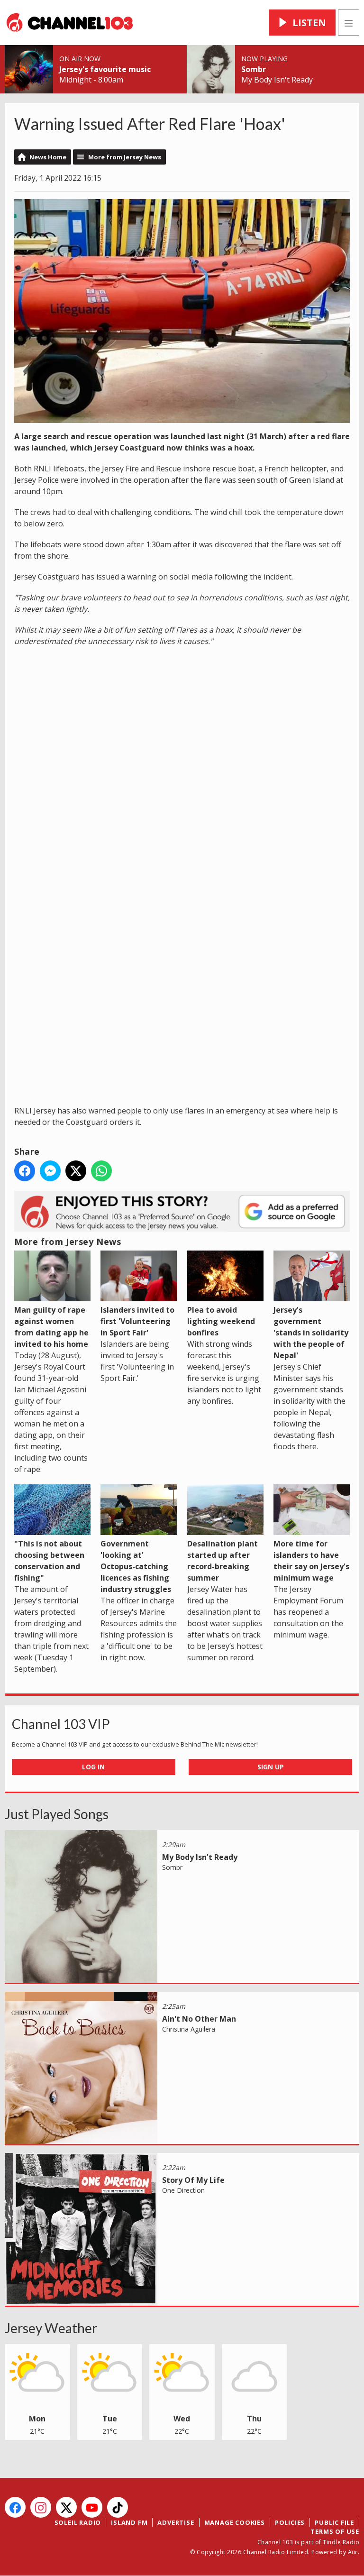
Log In (93, 1767)
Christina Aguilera (189, 2029)
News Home (48, 157)
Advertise (176, 2522)
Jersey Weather (51, 2328)
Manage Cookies (235, 2522)
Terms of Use (335, 2531)
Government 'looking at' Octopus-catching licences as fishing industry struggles (136, 1566)
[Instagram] (41, 2507)
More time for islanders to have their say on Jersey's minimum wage (311, 1561)
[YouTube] (92, 2507)
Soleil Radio (78, 2522)
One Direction (183, 2190)
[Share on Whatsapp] (101, 1171)
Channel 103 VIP (61, 1724)
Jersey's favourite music (105, 69)
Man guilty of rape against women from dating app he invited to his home (51, 1327)
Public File (334, 2522)
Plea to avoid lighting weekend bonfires (221, 1321)
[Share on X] (76, 1171)
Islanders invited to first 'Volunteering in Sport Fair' (137, 1321)
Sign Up (271, 1767)
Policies (290, 2522)
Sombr (254, 69)
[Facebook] (15, 2507)
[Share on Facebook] (25, 1171)
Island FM (129, 2522)
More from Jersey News (125, 157)
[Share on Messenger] (50, 1171)
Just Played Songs (57, 1814)
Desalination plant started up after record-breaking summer (223, 1561)
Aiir (353, 2552)
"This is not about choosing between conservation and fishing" (49, 1561)
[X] (66, 2507)
